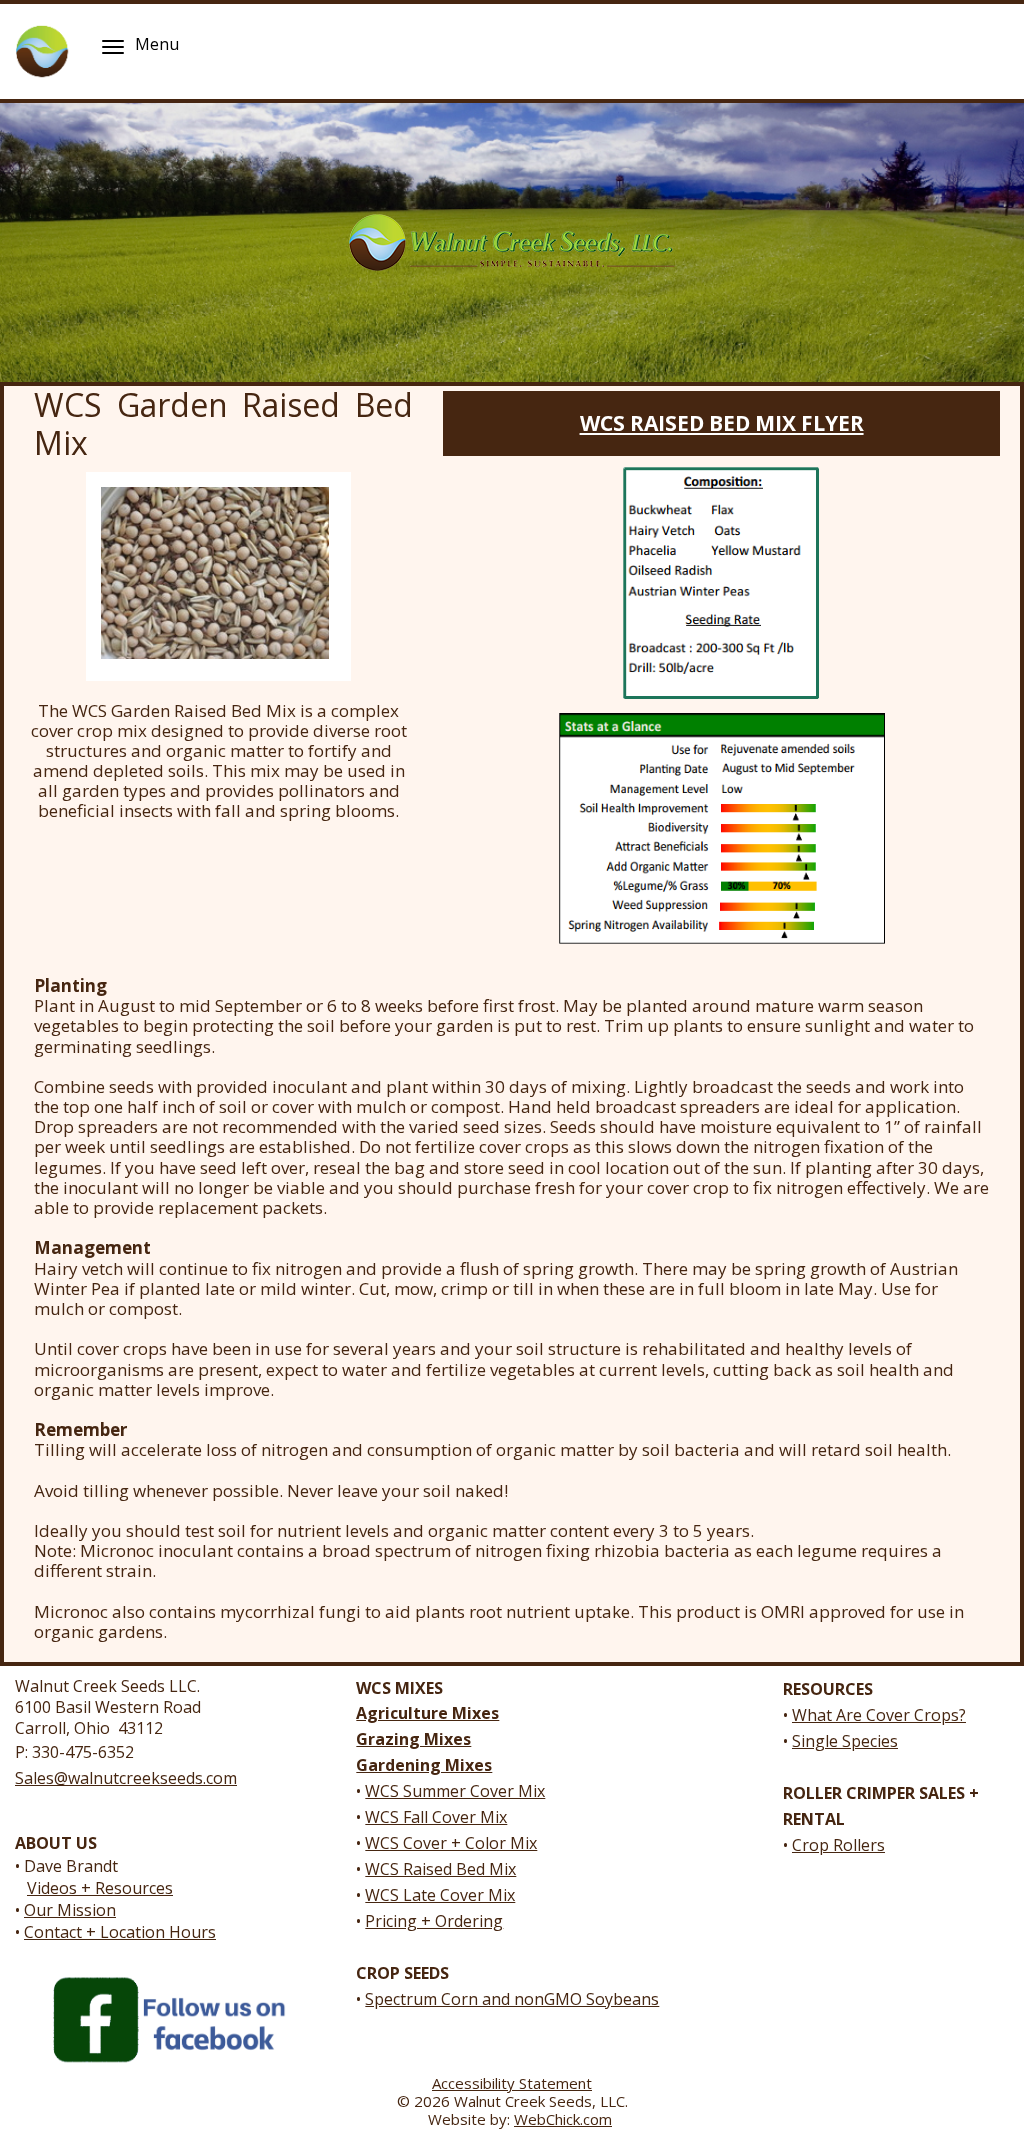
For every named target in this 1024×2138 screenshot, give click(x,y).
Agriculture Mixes (427, 1713)
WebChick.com (563, 2119)
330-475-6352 (83, 1752)
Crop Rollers (838, 1845)
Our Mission (70, 1910)
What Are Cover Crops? (879, 1715)
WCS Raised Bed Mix (440, 1869)
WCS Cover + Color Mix (451, 1843)
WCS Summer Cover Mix (455, 1791)
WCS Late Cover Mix (440, 1895)
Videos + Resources (100, 1888)
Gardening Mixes (424, 1765)
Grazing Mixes (413, 1739)
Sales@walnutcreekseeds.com (126, 1778)
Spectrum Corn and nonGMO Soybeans (512, 1999)
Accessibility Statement (512, 2083)
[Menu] (113, 46)
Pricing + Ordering (434, 1921)
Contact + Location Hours (120, 1932)
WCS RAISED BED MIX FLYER (722, 423)
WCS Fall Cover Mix (436, 1817)
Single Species (845, 1741)
